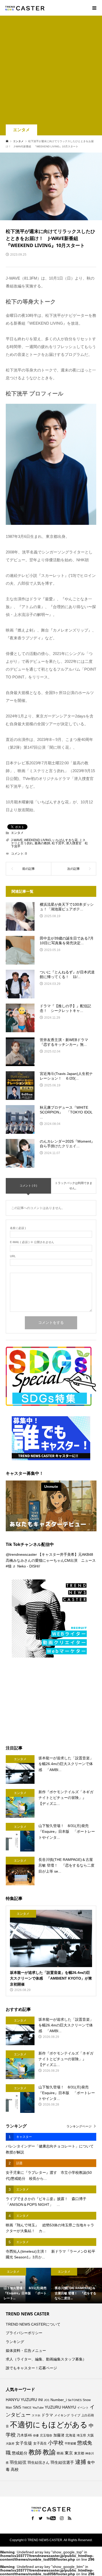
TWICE (27, 2408)
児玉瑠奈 (46, 2435)
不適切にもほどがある (49, 2425)
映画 (60, 2453)
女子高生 (40, 2443)
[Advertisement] (51, 71)
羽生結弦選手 (62, 2462)
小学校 (56, 2443)
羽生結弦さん (38, 2462)
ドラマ (47, 2415)
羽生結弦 (18, 2462)
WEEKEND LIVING (38, 840)
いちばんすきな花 (65, 840)
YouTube (38, 2408)
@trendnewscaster (21, 1554)
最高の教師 (42, 843)
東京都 (79, 2453)
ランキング (15, 2342)
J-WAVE (17, 840)
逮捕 (81, 2462)
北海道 (70, 2435)
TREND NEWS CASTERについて (33, 2324)
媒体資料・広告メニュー (26, 2351)
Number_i (59, 2400)
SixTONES (75, 2400)
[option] (25, 2286)
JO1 (47, 2400)
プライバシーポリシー (24, 2333)
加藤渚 (59, 2435)
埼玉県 (81, 2435)
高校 (15, 2470)
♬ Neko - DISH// (26, 1566)
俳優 (36, 2435)
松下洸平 (58, 843)
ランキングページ (79, 2126)
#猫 (9, 1566)
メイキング (62, 2415)
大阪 (90, 2435)
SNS (17, 2407)
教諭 (49, 2452)
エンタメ (21, 130)
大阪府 (10, 2443)
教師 (35, 2452)
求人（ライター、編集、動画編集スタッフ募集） (46, 2359)
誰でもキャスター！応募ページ (31, 2368)
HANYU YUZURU (21, 2400)
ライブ (76, 2415)
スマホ (36, 2415)
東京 (69, 2453)
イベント (83, 2408)
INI (41, 2400)
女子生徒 (24, 2443)
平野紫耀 (70, 2443)
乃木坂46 (24, 2435)
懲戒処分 (20, 2453)
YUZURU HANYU (60, 2407)
